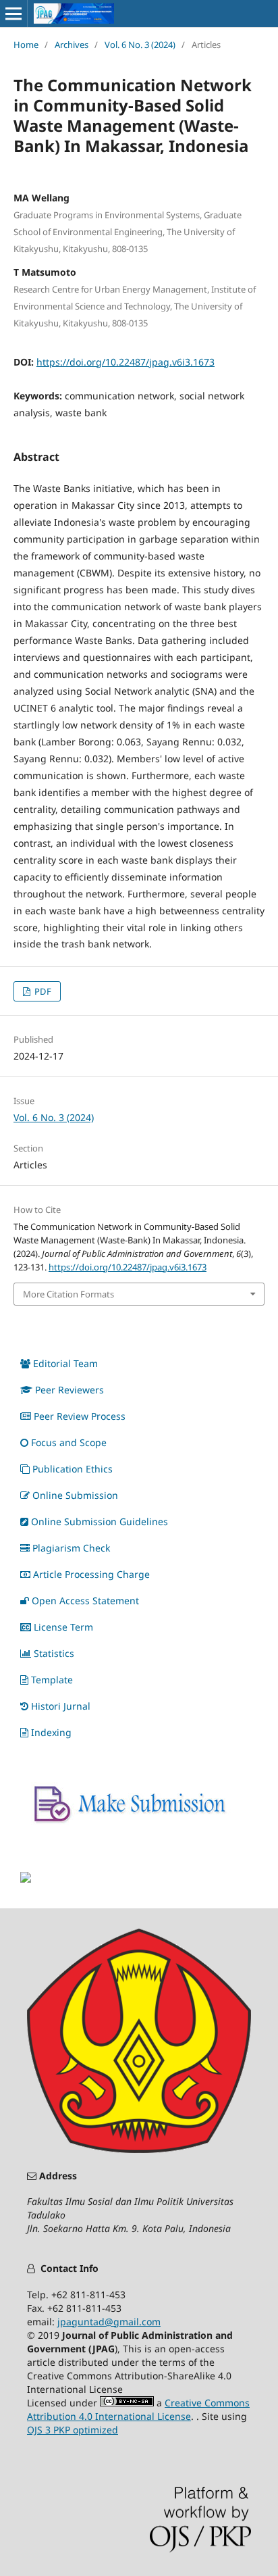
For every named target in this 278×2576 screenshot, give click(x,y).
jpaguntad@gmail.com (109, 2322)
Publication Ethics (73, 1469)
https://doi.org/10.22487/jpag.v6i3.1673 (126, 362)
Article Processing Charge (91, 1574)
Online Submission (75, 1495)
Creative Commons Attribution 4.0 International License (138, 2409)
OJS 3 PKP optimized (73, 2430)
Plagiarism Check (71, 1548)
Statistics (54, 1653)
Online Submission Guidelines (100, 1521)
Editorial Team (65, 1363)
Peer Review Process (80, 1416)
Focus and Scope (69, 1442)
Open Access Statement (85, 1601)
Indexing (51, 1732)
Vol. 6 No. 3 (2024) (140, 45)
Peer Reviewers (69, 1390)
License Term (63, 1627)
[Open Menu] (13, 14)
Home (26, 45)
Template (52, 1680)
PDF (42, 991)
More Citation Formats (68, 1294)
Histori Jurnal (61, 1706)
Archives (72, 45)
